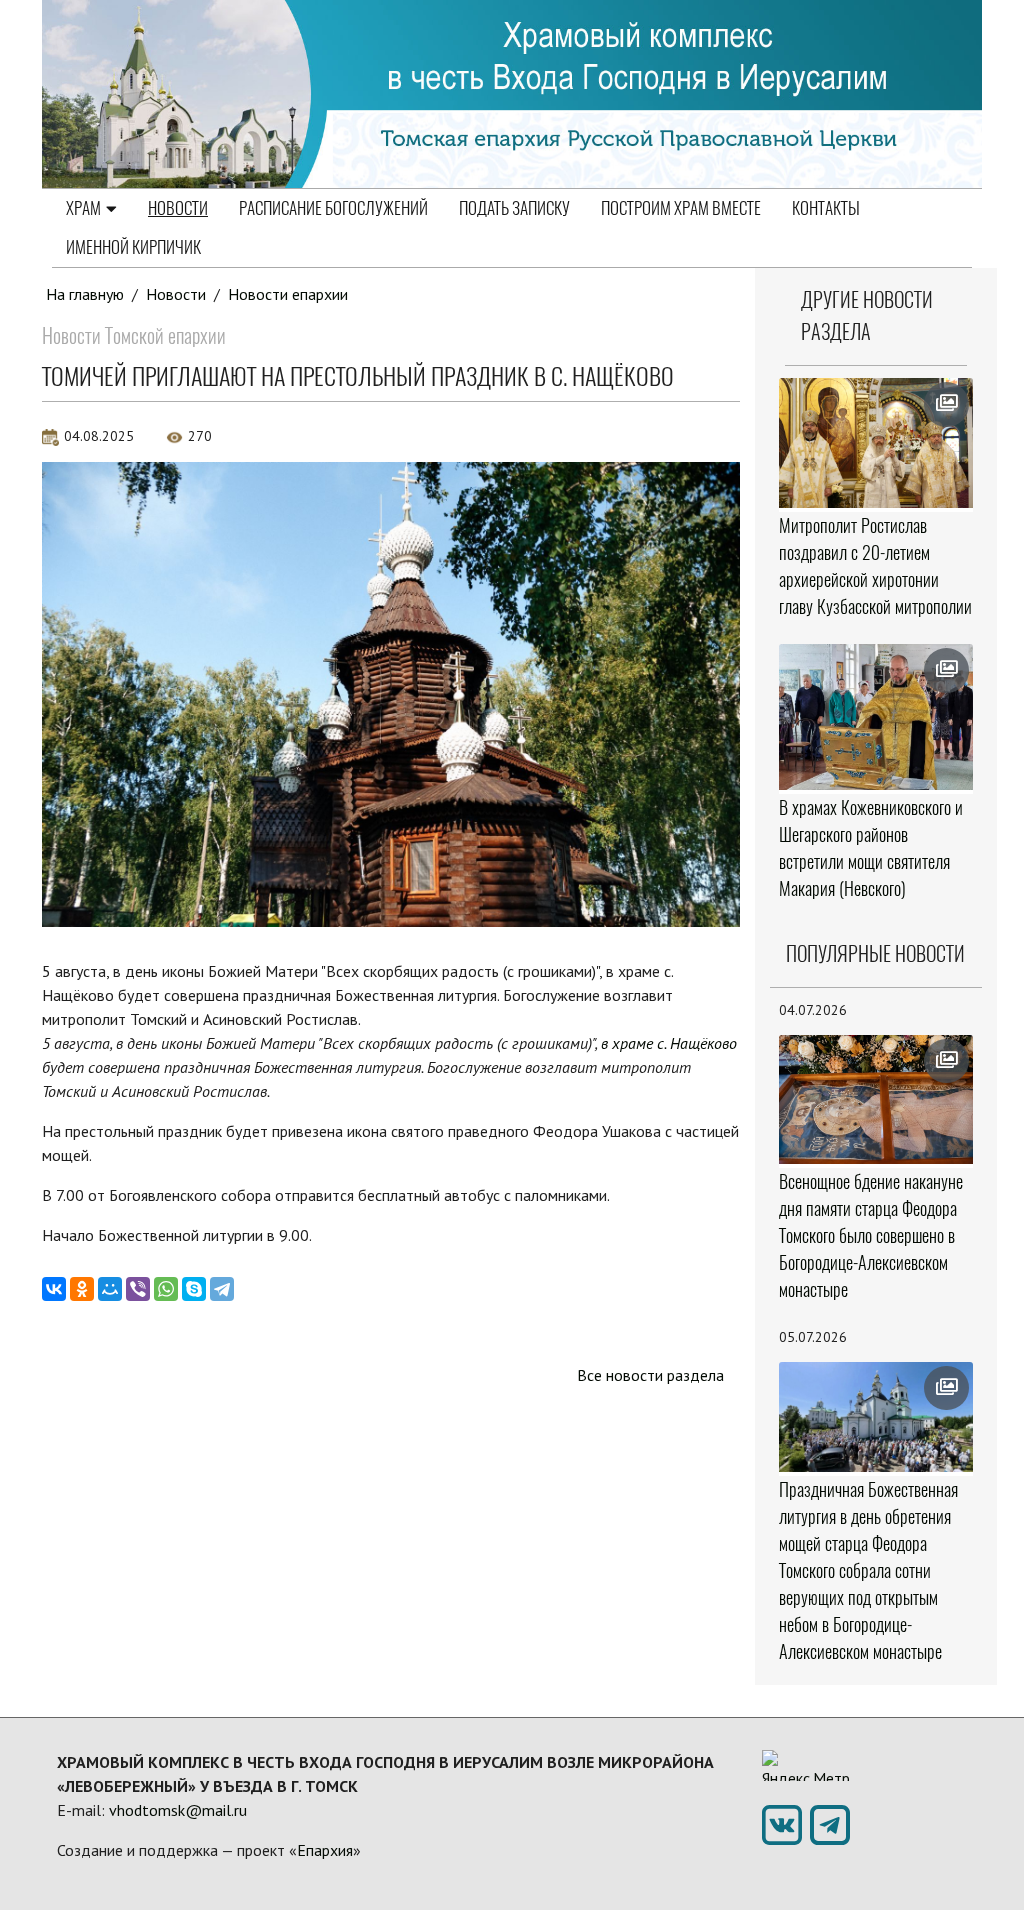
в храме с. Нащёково (669, 1043)
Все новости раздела (650, 1375)
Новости (178, 208)
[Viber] (138, 1289)
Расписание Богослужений (333, 208)
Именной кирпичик (133, 247)
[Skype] (194, 1289)
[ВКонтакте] (54, 1289)
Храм (83, 208)
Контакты (826, 208)
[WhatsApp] (166, 1289)
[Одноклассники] (82, 1289)
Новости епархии (288, 294)
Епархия (325, 1850)
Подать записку (514, 208)
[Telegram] (222, 1289)
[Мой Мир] (110, 1289)
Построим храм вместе (681, 208)
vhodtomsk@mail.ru (178, 1810)
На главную (85, 294)
